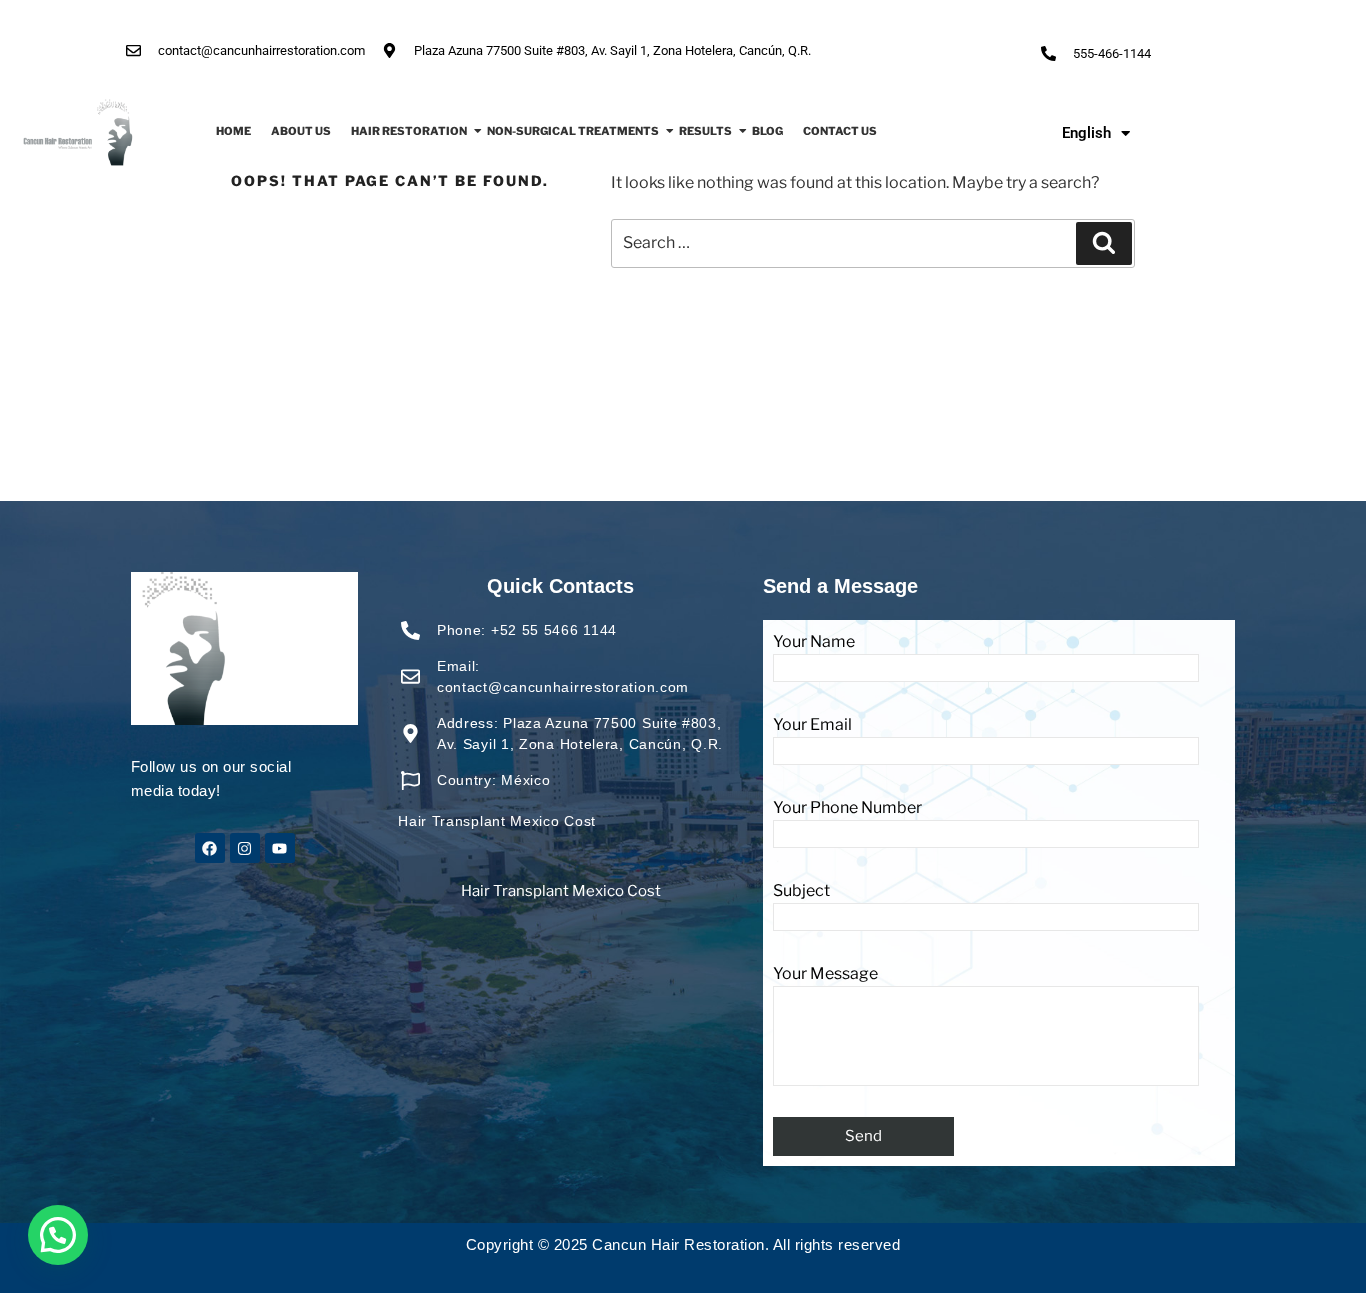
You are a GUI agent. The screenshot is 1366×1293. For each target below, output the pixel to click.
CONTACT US (840, 131)
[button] (58, 1235)
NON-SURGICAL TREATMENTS (573, 131)
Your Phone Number (847, 807)
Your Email (812, 724)
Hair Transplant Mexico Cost (561, 891)
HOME (233, 131)
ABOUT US (301, 131)
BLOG (767, 131)
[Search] (1104, 243)
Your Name (814, 641)
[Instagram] (245, 848)
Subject (801, 890)
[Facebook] (210, 848)
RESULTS (705, 131)
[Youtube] (280, 848)
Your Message (825, 973)
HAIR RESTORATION (409, 131)
